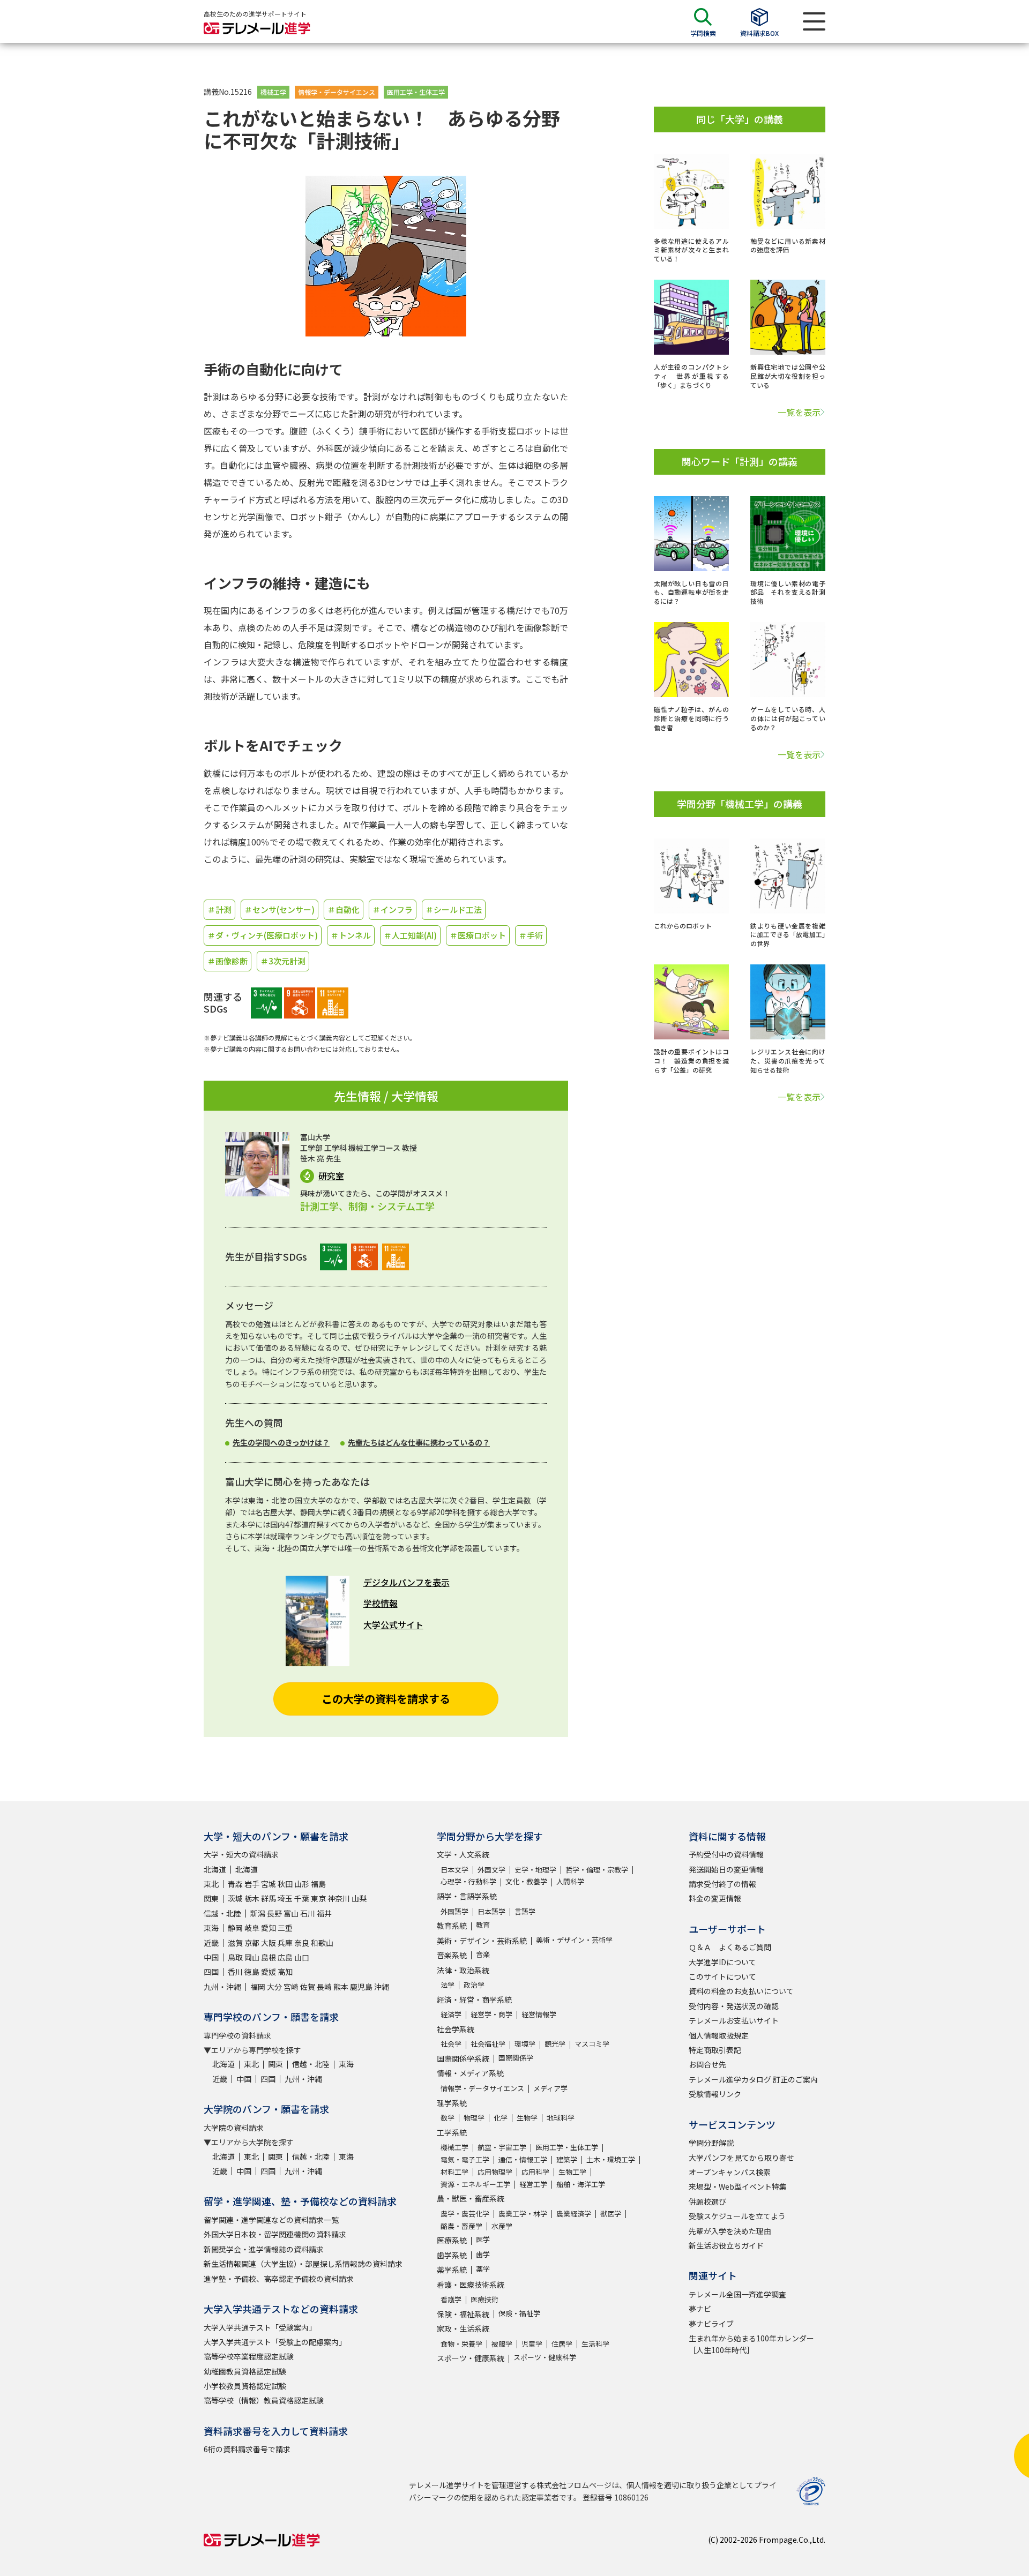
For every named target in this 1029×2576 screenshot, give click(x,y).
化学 (501, 2118)
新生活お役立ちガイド (726, 2245)
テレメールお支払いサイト (734, 2020)
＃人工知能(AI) (410, 935)
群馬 (269, 1898)
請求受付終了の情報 (722, 1884)
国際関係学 (516, 2058)
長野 (274, 1913)
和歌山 (322, 1943)
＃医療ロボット (478, 935)
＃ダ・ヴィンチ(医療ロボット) (263, 935)
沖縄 (382, 1987)
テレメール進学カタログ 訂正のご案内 (753, 2079)
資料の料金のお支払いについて (741, 1991)
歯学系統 (452, 2255)
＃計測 (219, 909)
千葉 (302, 1898)
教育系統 (452, 1926)
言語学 (525, 1911)
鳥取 (235, 1957)
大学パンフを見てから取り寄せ (741, 2158)
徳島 (252, 1972)
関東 (211, 1898)
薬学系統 (452, 2270)
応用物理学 (495, 2172)
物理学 (474, 2118)
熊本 (341, 1987)
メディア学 (550, 2088)
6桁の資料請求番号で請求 (247, 2449)
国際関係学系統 (463, 2058)
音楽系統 (452, 1955)
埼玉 (285, 1898)
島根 (269, 1957)
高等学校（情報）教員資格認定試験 (264, 2400)
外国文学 (491, 1870)
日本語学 (491, 1911)
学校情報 (381, 1603)
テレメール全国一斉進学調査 (737, 2294)
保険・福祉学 (519, 2313)
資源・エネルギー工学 (475, 2184)
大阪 (269, 1943)
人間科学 (570, 1881)
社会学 (451, 2044)
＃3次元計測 (283, 961)
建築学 (567, 2159)
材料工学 (454, 2172)
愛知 (269, 1928)
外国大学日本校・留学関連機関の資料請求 (275, 2234)
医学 (483, 2239)
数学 (448, 2118)
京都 (252, 1943)
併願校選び (707, 2201)
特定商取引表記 (715, 2050)
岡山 (252, 1957)
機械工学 (273, 92)
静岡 (235, 1928)
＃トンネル (351, 935)
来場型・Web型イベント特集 (738, 2186)
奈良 (302, 1943)
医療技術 (484, 2299)
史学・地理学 (535, 1870)
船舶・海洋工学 (581, 2184)
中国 (211, 1957)
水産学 (502, 2226)
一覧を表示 (799, 412)
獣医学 (611, 2214)
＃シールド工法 (454, 909)
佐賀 (308, 1987)
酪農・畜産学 (461, 2226)
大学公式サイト (393, 1624)
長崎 (324, 1987)
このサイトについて (722, 1976)
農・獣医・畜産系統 (471, 2198)
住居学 (562, 2344)
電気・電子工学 (465, 2159)
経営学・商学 (491, 2014)
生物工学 (572, 2172)
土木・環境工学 (611, 2159)
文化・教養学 (526, 1881)
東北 (211, 1884)
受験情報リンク (715, 2094)
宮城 (269, 1884)
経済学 (451, 2014)
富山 (291, 1913)
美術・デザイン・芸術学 (574, 1940)
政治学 (474, 1985)
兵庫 (285, 1943)
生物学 (527, 2118)
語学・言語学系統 (467, 1896)
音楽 (483, 1954)
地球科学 (561, 2118)
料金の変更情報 (715, 1898)
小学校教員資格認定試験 (245, 2386)
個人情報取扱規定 (719, 2035)
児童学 (532, 2344)
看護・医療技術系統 (471, 2285)
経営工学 (533, 2184)
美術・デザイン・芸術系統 (482, 1941)
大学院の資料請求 (234, 2128)
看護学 (451, 2299)
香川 (235, 1972)
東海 (211, 1928)
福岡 (258, 1987)
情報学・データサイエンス (337, 92)
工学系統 (452, 2132)
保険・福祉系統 (463, 2314)
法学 (448, 1985)
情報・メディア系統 (470, 2073)
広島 (285, 1957)
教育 (483, 1925)
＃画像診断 (228, 961)
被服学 (502, 2344)
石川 (308, 1913)
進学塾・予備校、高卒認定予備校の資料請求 (279, 2279)
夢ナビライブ (711, 2324)
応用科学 (535, 2172)
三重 (285, 1928)
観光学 (555, 2044)
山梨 (359, 1898)
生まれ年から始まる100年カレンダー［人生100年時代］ (751, 2344)
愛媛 (269, 1972)
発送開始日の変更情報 (726, 1869)
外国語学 (454, 1911)
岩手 (252, 1884)
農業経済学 (574, 2214)
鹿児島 (361, 1987)
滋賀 (235, 1943)
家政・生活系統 (463, 2328)
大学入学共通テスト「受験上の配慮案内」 (275, 2342)
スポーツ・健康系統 (471, 2358)
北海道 (215, 1869)
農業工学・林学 (523, 2214)
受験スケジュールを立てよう (737, 2216)
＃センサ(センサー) (279, 909)
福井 (324, 1913)
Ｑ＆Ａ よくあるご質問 (730, 1947)
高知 (285, 1972)
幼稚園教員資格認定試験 (245, 2371)
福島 (318, 1884)
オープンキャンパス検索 (730, 2172)
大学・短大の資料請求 (241, 1854)
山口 (302, 1957)
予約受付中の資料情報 (726, 1854)
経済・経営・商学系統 (474, 2000)
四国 (211, 1972)
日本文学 (454, 1870)
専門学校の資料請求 (237, 2035)
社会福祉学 (488, 2044)
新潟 (258, 1913)
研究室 (331, 1176)
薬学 (483, 2269)
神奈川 (339, 1898)
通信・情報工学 (523, 2159)
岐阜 (252, 1928)
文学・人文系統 (463, 1854)
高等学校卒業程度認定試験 (249, 2356)
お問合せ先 (707, 2064)
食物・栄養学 (461, 2344)
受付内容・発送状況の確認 (734, 2006)
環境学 (525, 2044)
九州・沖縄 (222, 1987)
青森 (235, 1884)
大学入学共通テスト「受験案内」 (260, 2327)
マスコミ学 (592, 2044)
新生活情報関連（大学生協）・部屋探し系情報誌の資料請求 (303, 2264)
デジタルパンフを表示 (407, 1582)
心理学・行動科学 (468, 1881)
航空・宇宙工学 (502, 2147)
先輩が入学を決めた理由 (730, 2231)
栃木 (252, 1898)
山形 (302, 1884)
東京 (318, 1898)
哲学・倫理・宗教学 (597, 1870)
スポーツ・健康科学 (545, 2357)
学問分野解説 (711, 2143)
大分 (274, 1987)
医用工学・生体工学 (416, 92)
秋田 (285, 1884)
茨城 (235, 1898)
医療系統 (452, 2240)
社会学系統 (456, 2029)
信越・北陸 (222, 1913)
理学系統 (452, 2103)
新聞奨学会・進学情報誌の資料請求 (264, 2249)
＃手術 (531, 935)
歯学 (483, 2254)
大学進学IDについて (722, 1962)
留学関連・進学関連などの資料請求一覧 (271, 2220)
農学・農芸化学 (465, 2214)
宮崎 (291, 1987)
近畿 (211, 1943)
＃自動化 (344, 909)
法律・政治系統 (463, 1970)
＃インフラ (393, 909)
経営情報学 (539, 2014)
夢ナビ (700, 2309)
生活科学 (595, 2344)
